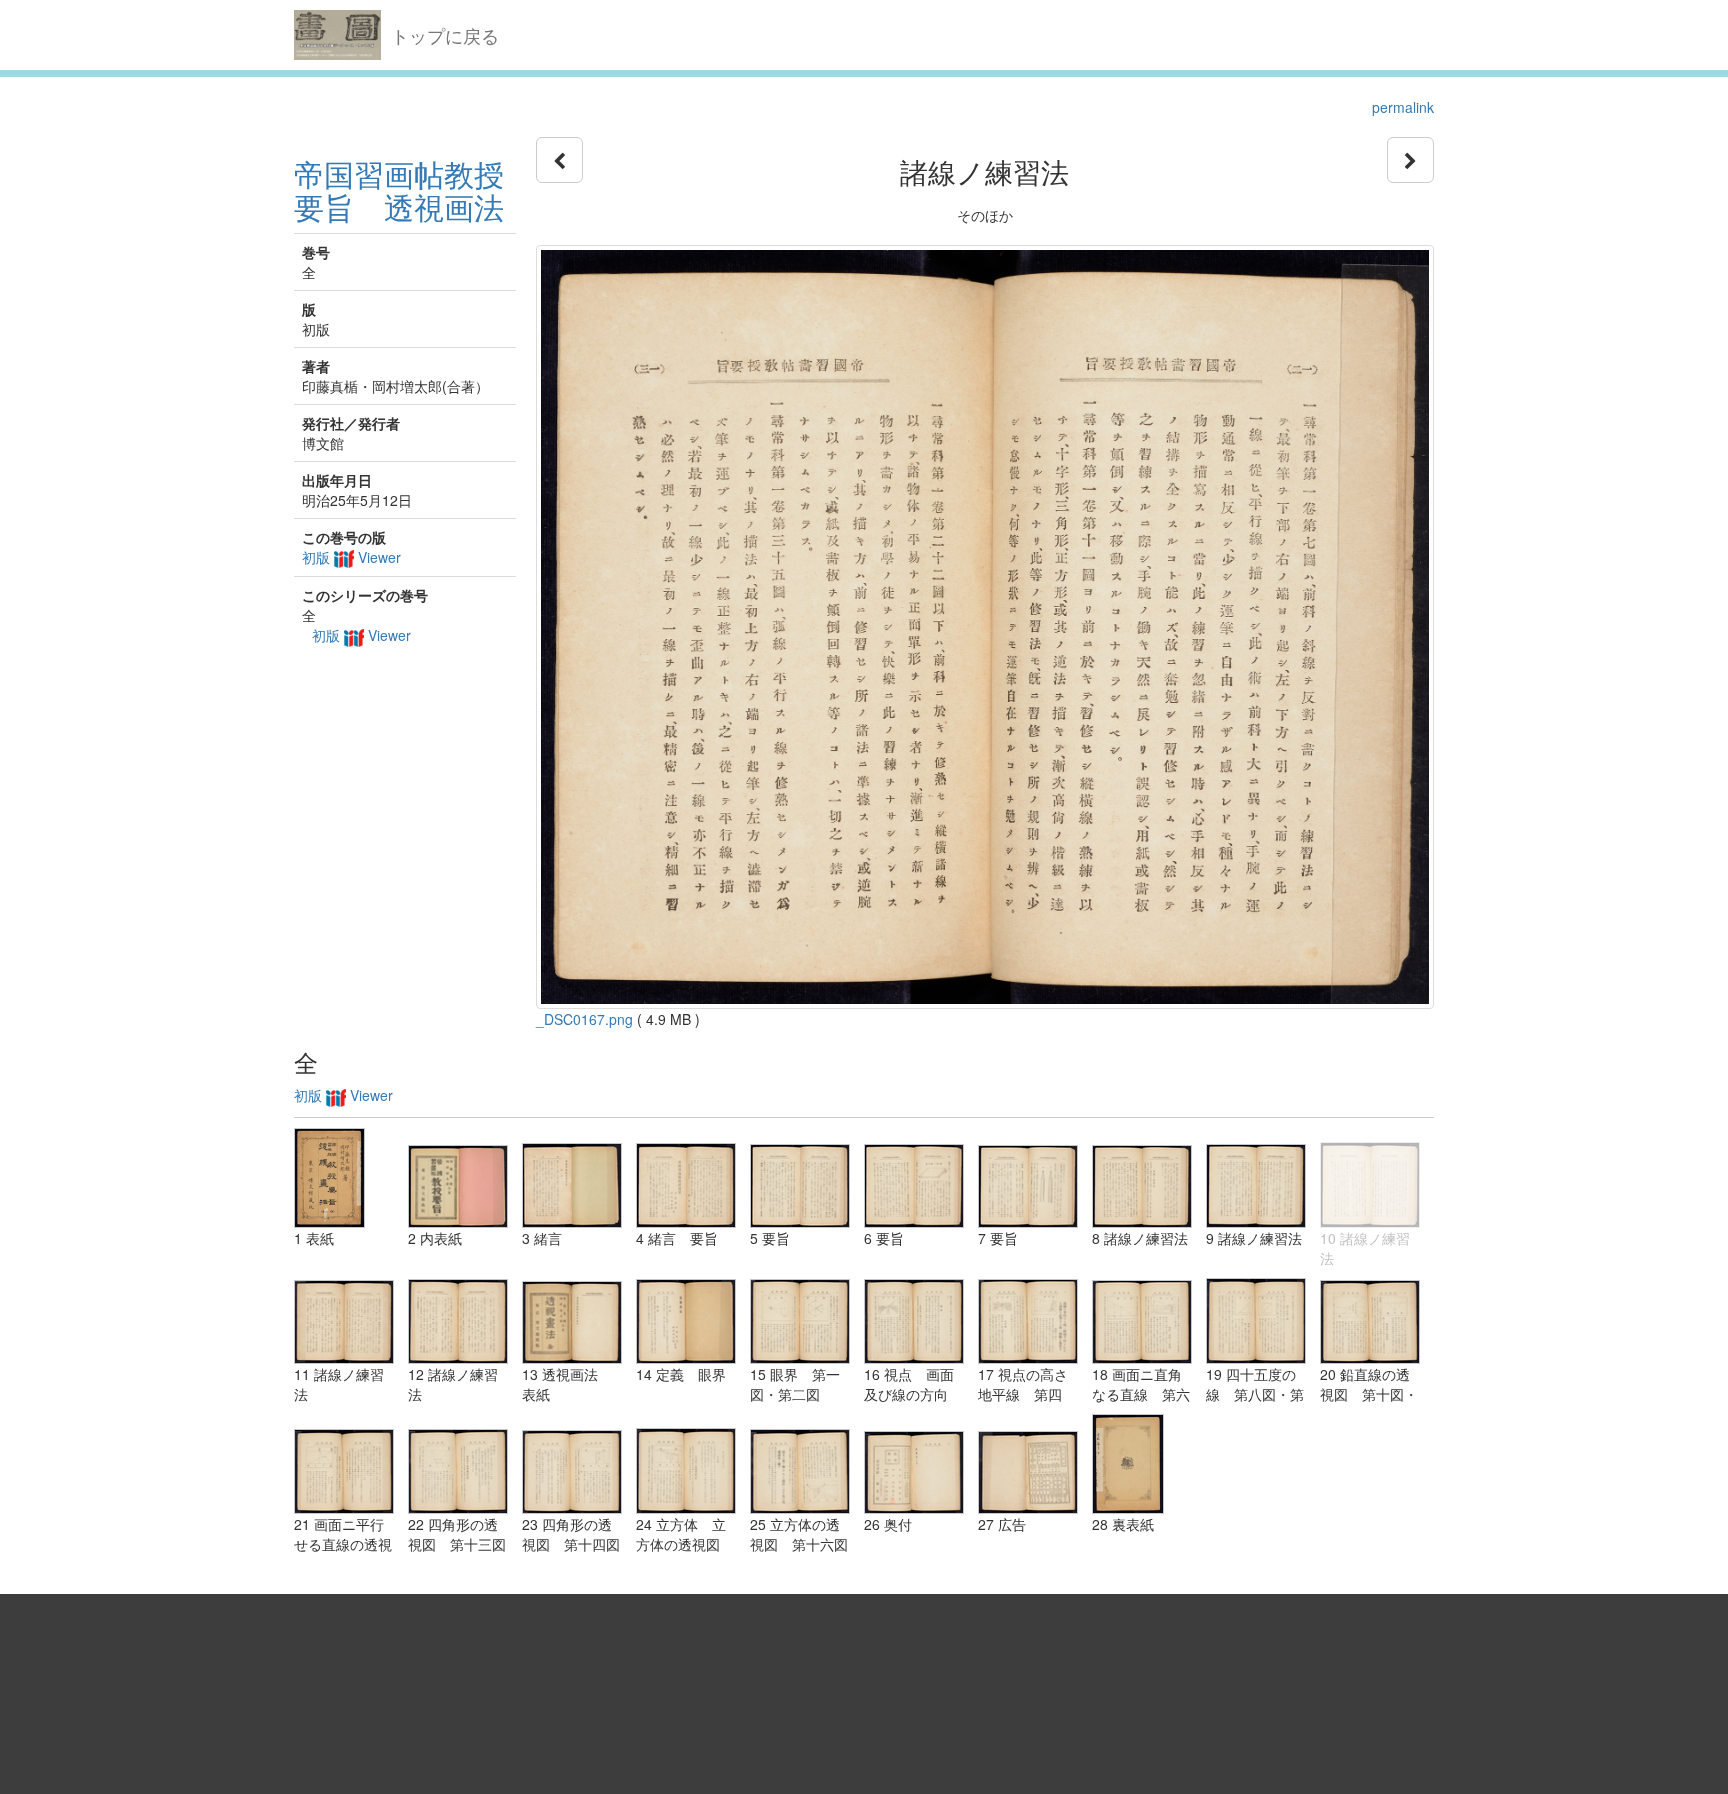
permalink (1403, 107)
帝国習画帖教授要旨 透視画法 (399, 190)
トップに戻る (445, 35)
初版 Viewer (351, 557)
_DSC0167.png (584, 1019)
